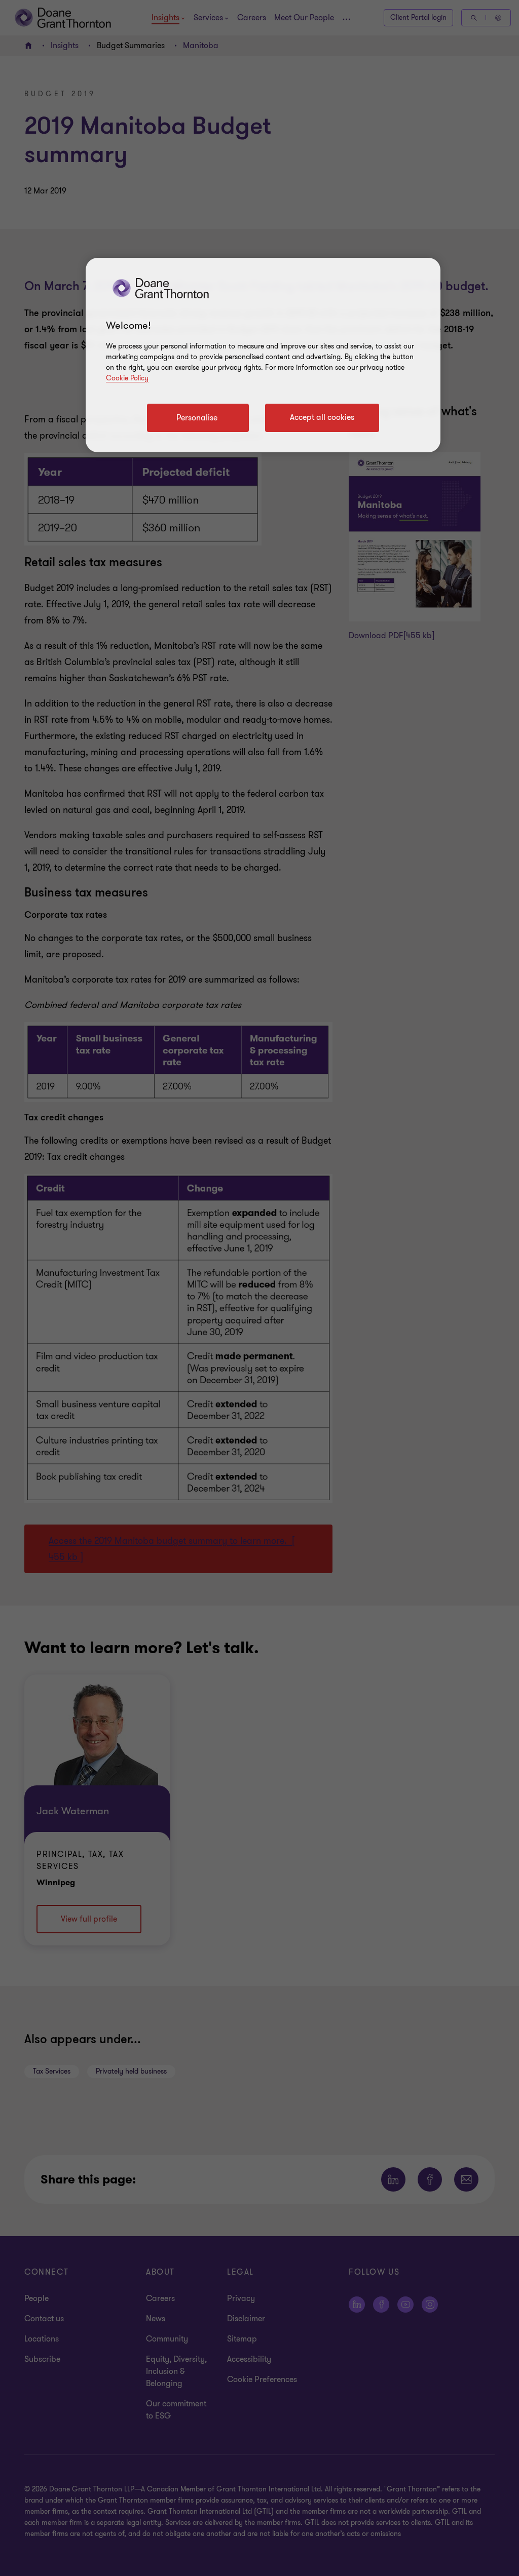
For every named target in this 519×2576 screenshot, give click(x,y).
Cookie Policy (127, 378)
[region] (263, 355)
